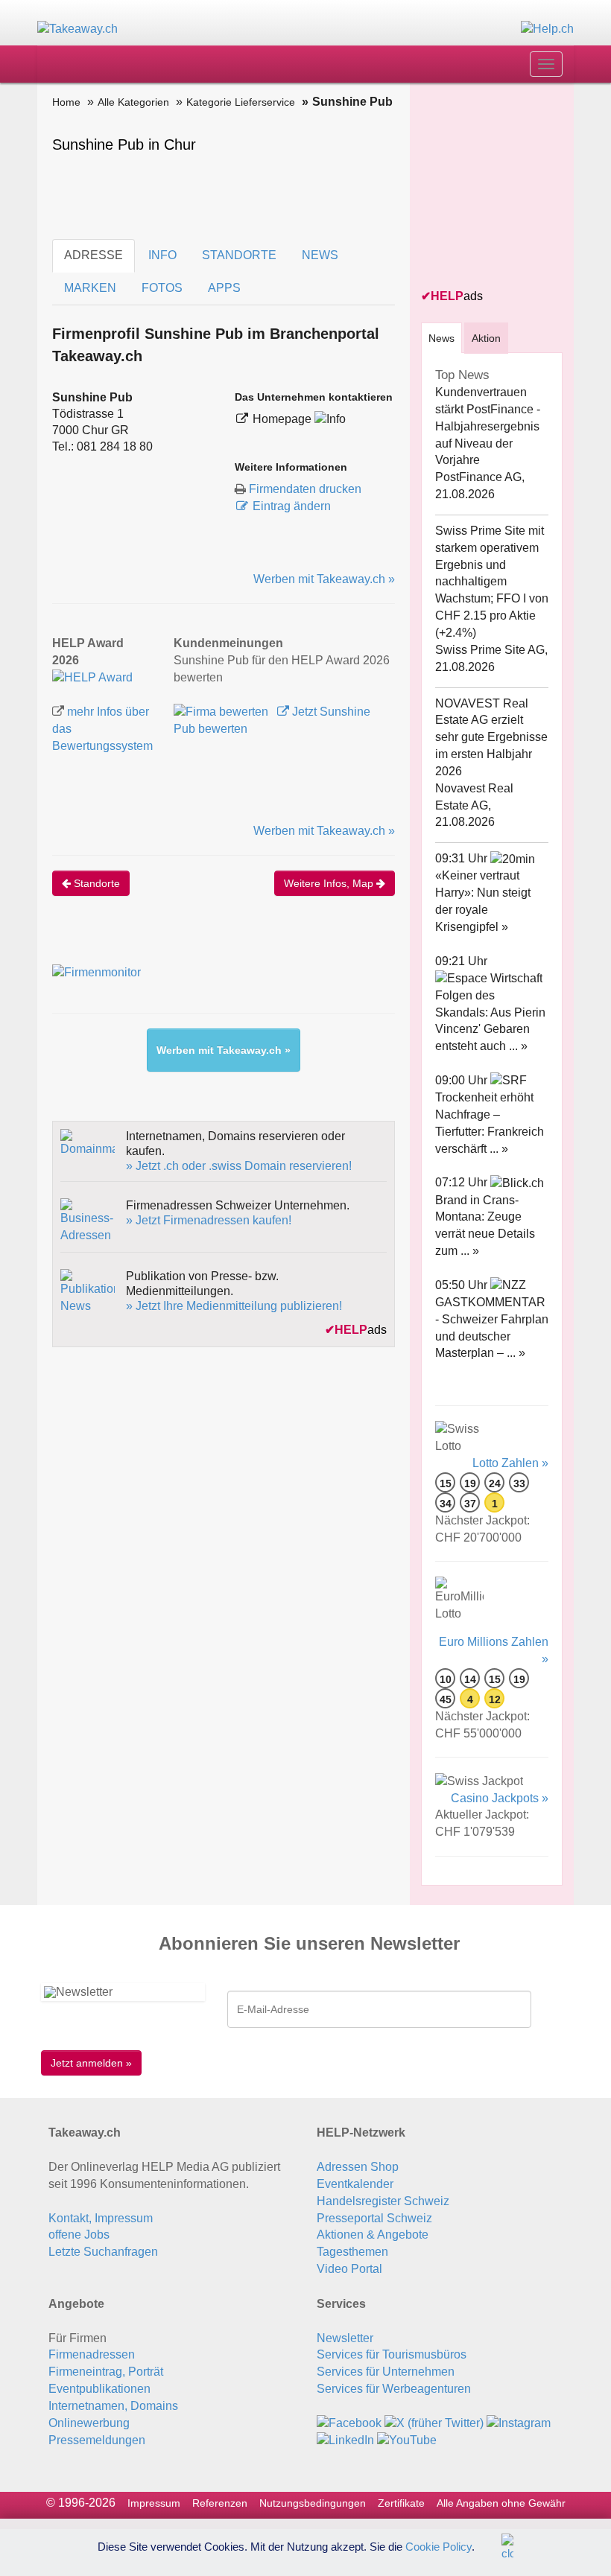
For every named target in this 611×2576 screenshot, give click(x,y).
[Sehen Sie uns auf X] (434, 2423)
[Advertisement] (516, 187)
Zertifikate (401, 2503)
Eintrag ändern (292, 506)
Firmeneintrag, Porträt (106, 2372)
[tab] (441, 338)
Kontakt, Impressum (101, 2218)
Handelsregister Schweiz (383, 2201)
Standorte (95, 883)
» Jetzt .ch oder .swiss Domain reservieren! (239, 1166)
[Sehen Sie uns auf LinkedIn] (345, 2440)
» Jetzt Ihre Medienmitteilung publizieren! (234, 1306)
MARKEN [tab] (90, 288)
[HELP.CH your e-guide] (547, 29)
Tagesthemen (352, 2252)
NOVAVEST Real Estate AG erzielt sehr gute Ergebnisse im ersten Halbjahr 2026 (491, 737)
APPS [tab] (224, 288)
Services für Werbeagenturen (394, 2389)
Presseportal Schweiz (374, 2218)
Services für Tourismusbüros (392, 2354)
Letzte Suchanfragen (103, 2252)
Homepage (284, 419)
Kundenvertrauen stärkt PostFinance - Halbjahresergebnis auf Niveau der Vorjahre (488, 426)
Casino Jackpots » (500, 1798)
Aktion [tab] (486, 338)
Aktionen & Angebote (373, 2235)
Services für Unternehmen (386, 2372)
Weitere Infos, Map (330, 883)
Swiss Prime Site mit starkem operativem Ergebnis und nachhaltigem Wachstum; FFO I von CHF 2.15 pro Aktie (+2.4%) (492, 582)
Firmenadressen (92, 2354)
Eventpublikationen (99, 2389)
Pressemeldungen (97, 2440)
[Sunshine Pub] (92, 677)
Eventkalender (355, 2184)
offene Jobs (79, 2235)
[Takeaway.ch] (77, 29)
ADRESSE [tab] (94, 255)
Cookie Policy (439, 2546)
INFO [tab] (162, 255)
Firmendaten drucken (305, 489)
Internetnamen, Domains (113, 2406)
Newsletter (345, 2338)
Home (66, 102)
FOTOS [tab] (162, 288)
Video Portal (349, 2269)
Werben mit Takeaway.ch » (324, 579)
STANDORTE (239, 255)
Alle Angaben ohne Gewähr (501, 2503)
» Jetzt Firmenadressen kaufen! (209, 1220)
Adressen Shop (358, 2167)
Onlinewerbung (89, 2423)
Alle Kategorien (133, 102)
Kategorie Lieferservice (241, 102)
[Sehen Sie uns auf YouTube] (407, 2440)
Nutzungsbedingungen (313, 2503)
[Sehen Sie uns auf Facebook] (349, 2423)
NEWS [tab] (320, 255)
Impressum (154, 2503)
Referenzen (220, 2503)
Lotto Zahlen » (510, 1463)
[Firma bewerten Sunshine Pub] (222, 712)
